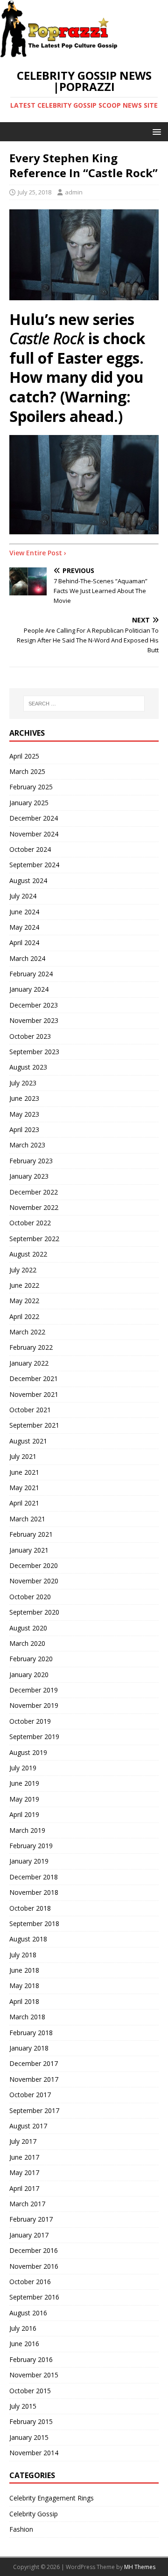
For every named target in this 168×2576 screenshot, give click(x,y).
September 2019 (34, 1737)
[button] (155, 131)
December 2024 (34, 818)
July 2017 (23, 2141)
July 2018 (23, 1955)
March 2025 (27, 771)
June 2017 (24, 2157)
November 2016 (34, 2266)
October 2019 (30, 1721)
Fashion (21, 2529)
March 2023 (27, 1145)
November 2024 (34, 834)
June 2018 (24, 1970)
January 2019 (29, 1861)
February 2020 (31, 1659)
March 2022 (27, 1332)
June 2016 (24, 2344)
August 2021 (28, 1441)
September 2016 (34, 2297)
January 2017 (29, 2235)
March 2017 (27, 2204)
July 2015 (23, 2406)
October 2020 (30, 1597)
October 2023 (30, 1036)
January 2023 (29, 1176)
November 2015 (34, 2375)
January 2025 (29, 803)
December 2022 (34, 1192)
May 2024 (24, 927)
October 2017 (30, 2095)
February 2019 (31, 1846)
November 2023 (34, 1020)
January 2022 (29, 1363)
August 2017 (28, 2126)
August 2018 (28, 1939)
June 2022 (24, 1285)
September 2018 (34, 1923)
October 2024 (30, 849)
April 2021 (24, 1503)
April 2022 (24, 1316)
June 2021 (24, 1472)
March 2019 (27, 1830)
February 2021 (31, 1534)
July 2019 (23, 1768)
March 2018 (27, 2017)
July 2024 (23, 896)
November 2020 (34, 1581)
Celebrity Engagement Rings (52, 2498)
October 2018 (30, 1908)
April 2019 (24, 1814)
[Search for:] (84, 704)
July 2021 (23, 1456)
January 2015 (29, 2437)
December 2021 (34, 1378)
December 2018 (34, 1877)
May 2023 (24, 1114)
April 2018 (24, 2001)
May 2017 (24, 2172)
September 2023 (34, 1052)
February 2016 (31, 2359)
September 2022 (34, 1239)
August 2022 (28, 1254)
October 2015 (30, 2391)
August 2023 (28, 1067)
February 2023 (31, 1161)
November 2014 (34, 2453)
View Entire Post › (38, 553)
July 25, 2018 (35, 192)
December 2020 (34, 1565)
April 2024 (24, 943)
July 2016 (23, 2328)
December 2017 (34, 2063)
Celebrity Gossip (34, 2514)
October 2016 (30, 2282)
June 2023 (24, 1098)
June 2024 (24, 912)
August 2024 (28, 881)
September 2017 (34, 2110)
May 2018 (24, 1986)
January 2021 (29, 1550)
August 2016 (28, 2313)
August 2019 (28, 1752)
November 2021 (34, 1394)
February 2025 (31, 787)
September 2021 (34, 1425)
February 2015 (31, 2421)
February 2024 (31, 974)
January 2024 (29, 989)
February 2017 (31, 2219)
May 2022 (24, 1301)
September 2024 (34, 865)
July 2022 (23, 1270)
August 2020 (28, 1628)
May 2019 (24, 1799)
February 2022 (31, 1347)
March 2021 (27, 1519)
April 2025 (24, 756)
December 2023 (34, 1005)
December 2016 (34, 2250)
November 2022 (34, 1207)
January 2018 (29, 2048)
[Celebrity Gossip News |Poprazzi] (62, 53)
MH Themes (140, 2567)
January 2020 (29, 1675)
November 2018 (34, 1892)
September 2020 (34, 1612)
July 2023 (23, 1083)
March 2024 (27, 958)
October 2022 (30, 1223)
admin (74, 192)
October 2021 (30, 1410)
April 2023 (24, 1129)
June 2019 (24, 1783)
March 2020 (27, 1643)
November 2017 (34, 2079)
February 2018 (31, 2033)
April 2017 (24, 2188)
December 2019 (34, 1690)
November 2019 (34, 1705)
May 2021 (24, 1488)
